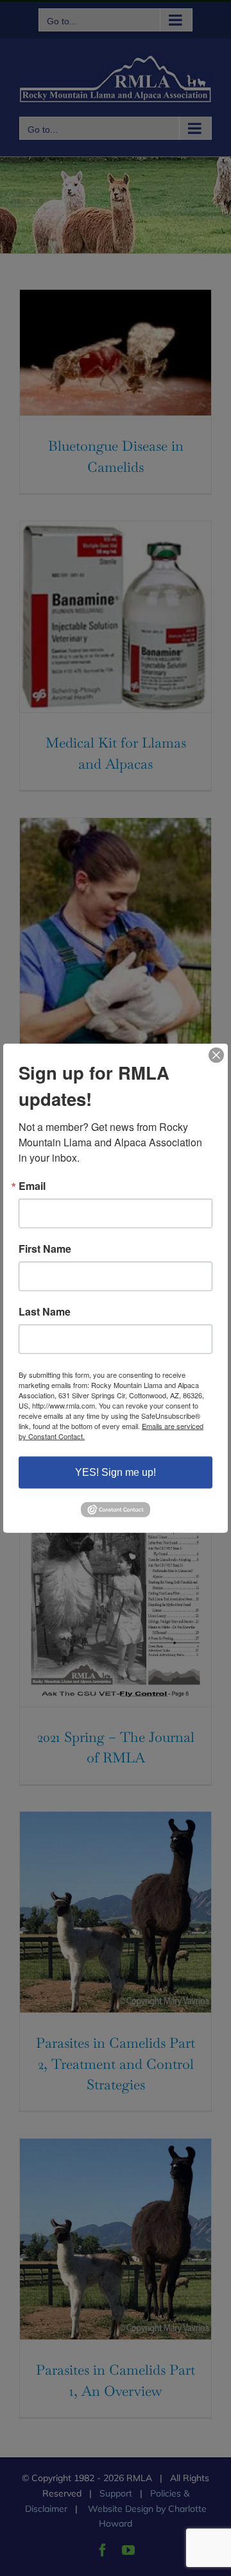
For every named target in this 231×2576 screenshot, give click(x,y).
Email (32, 1186)
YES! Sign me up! (116, 1472)
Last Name (45, 1312)
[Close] (216, 1055)
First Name (45, 1249)
